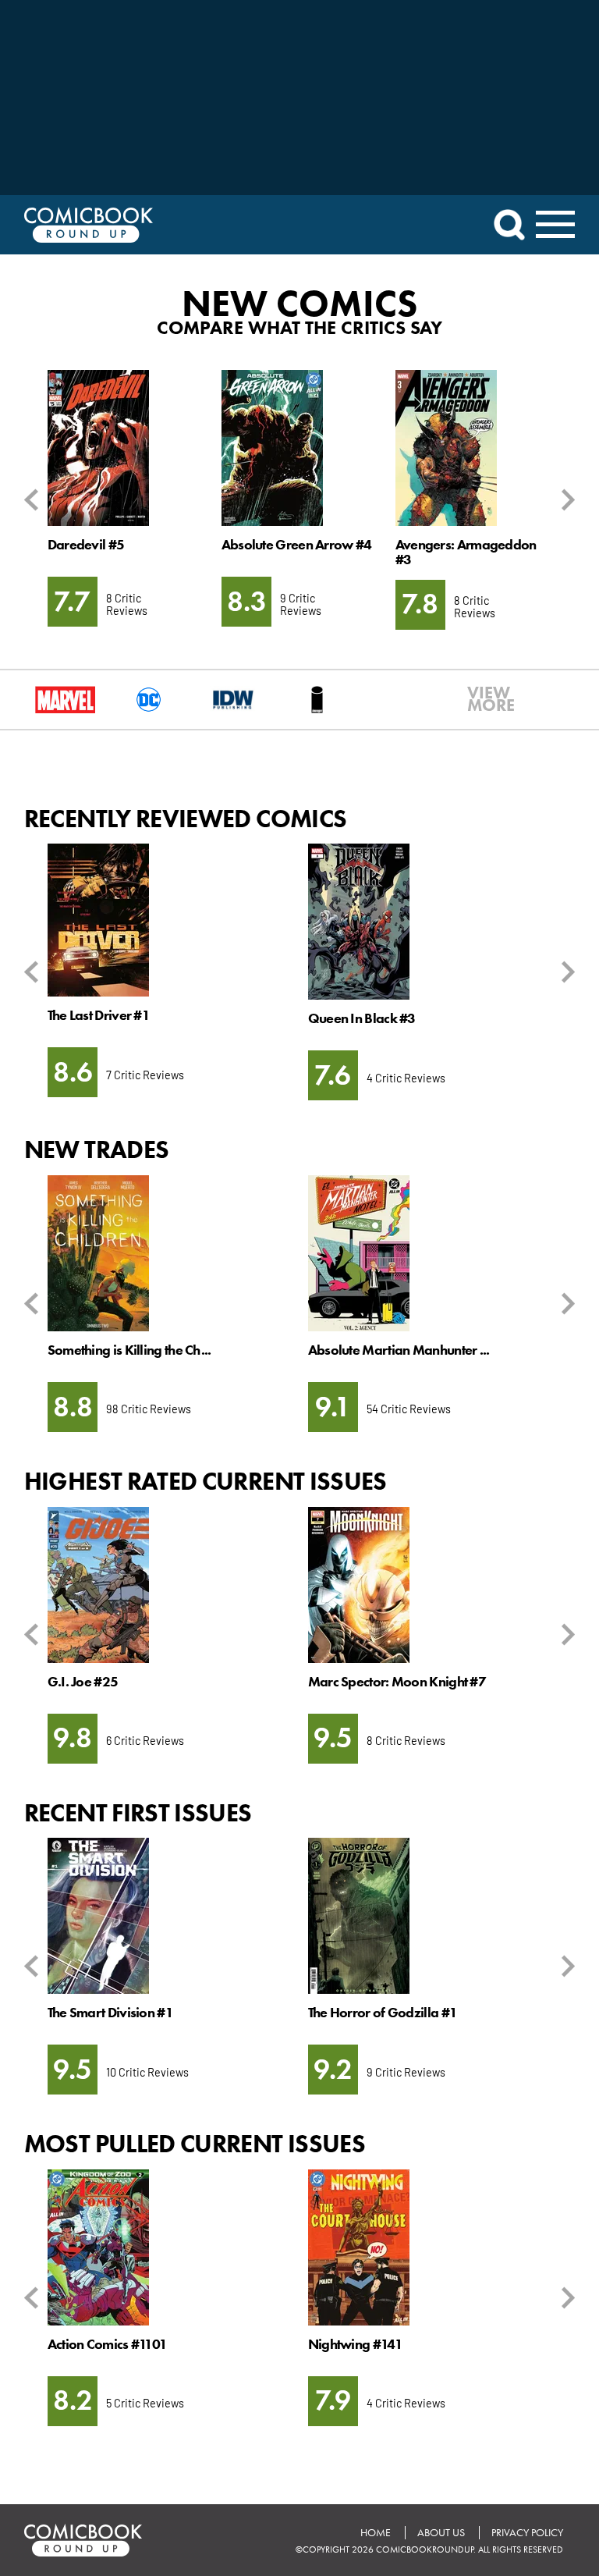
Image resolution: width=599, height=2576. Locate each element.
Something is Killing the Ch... (129, 1350)
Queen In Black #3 (362, 1018)
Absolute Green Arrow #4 (297, 545)
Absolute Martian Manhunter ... (399, 1350)
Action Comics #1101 (108, 2344)
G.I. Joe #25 (83, 1682)
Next (565, 500)
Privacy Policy (527, 2533)
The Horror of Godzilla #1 (383, 2013)
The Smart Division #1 (110, 2013)
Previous (34, 500)
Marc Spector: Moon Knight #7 (397, 1682)
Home (376, 2533)
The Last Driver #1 (99, 1015)
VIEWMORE (481, 699)
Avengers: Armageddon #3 (466, 552)
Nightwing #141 (355, 2344)
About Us (441, 2533)
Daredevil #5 (86, 545)
